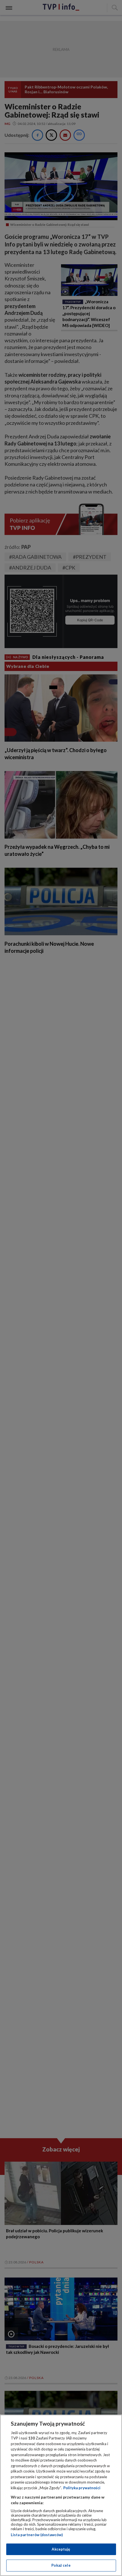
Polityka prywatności (82, 2488)
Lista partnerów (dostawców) (37, 2535)
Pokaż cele (61, 2565)
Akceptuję (61, 2549)
